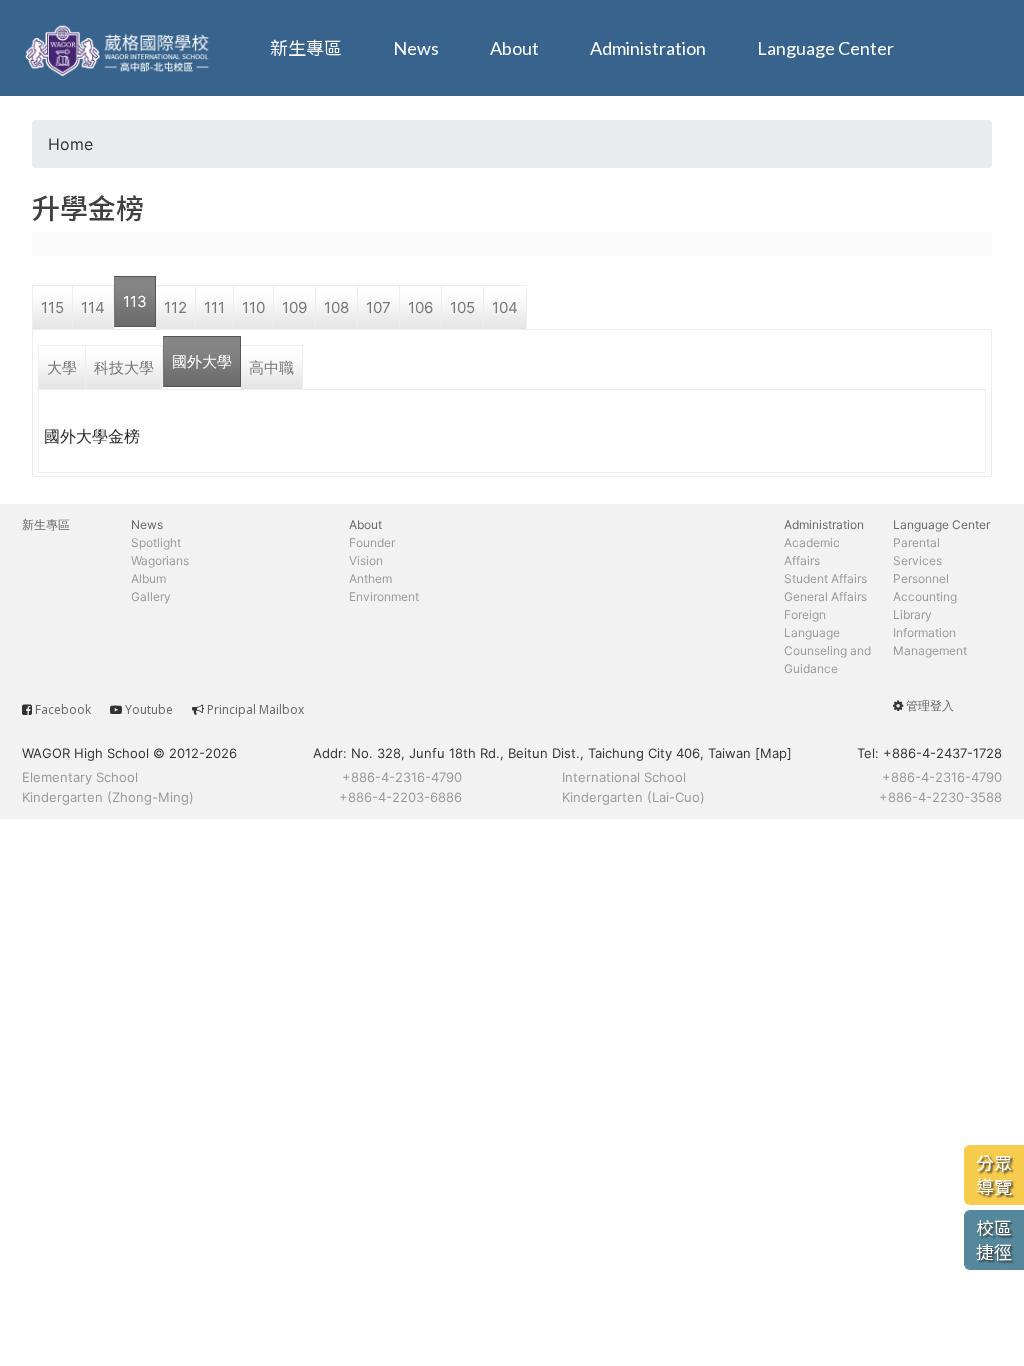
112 (175, 307)
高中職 (271, 367)
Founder (372, 542)
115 (52, 307)
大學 (62, 367)
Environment (384, 596)
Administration (648, 48)
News (416, 48)
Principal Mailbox (255, 709)
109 (294, 307)
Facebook (63, 709)
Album (148, 578)
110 (253, 307)
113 (135, 301)
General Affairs (825, 596)
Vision (366, 560)
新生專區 (306, 48)
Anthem (370, 578)
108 (336, 307)
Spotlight (156, 542)
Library (912, 614)
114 (93, 307)
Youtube (149, 709)
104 (505, 307)
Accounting (925, 596)
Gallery (151, 596)
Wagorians (160, 560)
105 (462, 307)
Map (773, 753)
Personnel (921, 578)
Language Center (825, 48)
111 (214, 307)
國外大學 (202, 361)
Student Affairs (825, 578)
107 (378, 307)
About (514, 48)
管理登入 (930, 705)
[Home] (120, 48)
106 (420, 307)
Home (70, 144)
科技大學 (124, 367)
